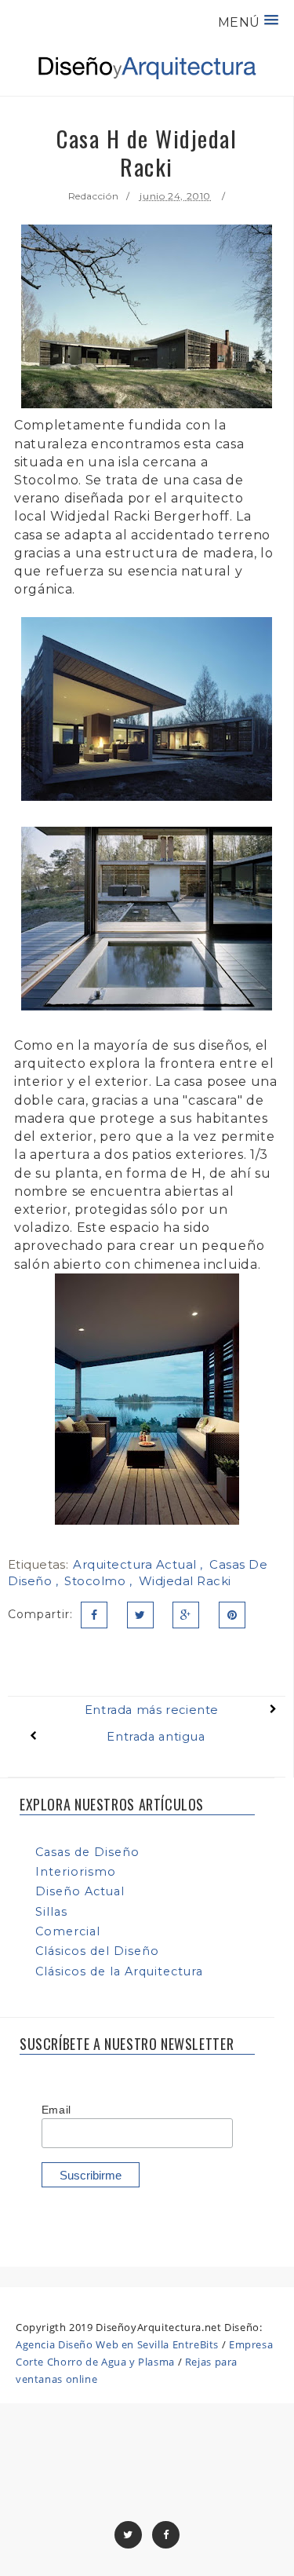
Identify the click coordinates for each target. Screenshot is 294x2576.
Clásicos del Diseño (97, 1951)
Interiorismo (76, 1872)
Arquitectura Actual (136, 1564)
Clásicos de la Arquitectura (119, 1971)
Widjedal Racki (185, 1581)
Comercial (68, 1931)
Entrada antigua (156, 1737)
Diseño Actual (80, 1891)
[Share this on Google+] (186, 1615)
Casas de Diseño (87, 1852)
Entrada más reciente (152, 1710)
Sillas (51, 1912)
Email (56, 2110)
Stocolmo (97, 1581)
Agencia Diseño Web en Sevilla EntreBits (117, 2344)
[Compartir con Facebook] (94, 1615)
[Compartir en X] (140, 1615)
